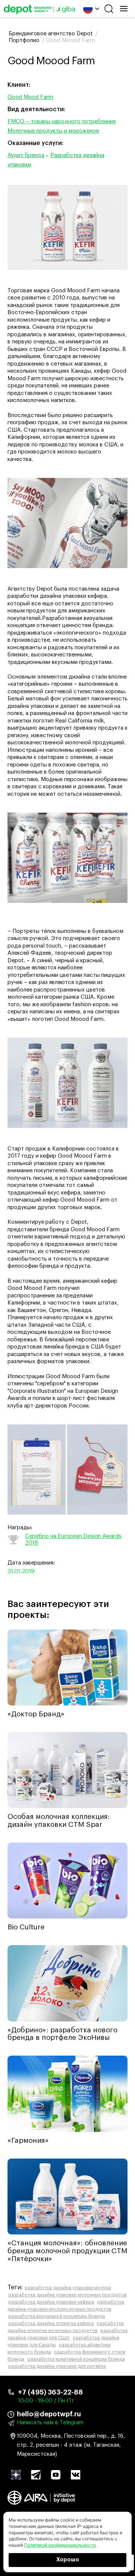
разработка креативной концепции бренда (76, 2359)
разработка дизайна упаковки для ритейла (57, 2366)
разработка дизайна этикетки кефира (51, 2324)
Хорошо (68, 2560)
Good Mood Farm (30, 97)
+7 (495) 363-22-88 (50, 2392)
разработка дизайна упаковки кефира (51, 2302)
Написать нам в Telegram (50, 2423)
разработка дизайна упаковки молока (68, 2288)
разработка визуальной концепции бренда (57, 2316)
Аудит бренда (26, 155)
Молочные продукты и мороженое (53, 131)
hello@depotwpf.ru (49, 2414)
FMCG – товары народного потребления (61, 122)
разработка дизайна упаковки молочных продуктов (67, 2295)
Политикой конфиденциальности (60, 2545)
